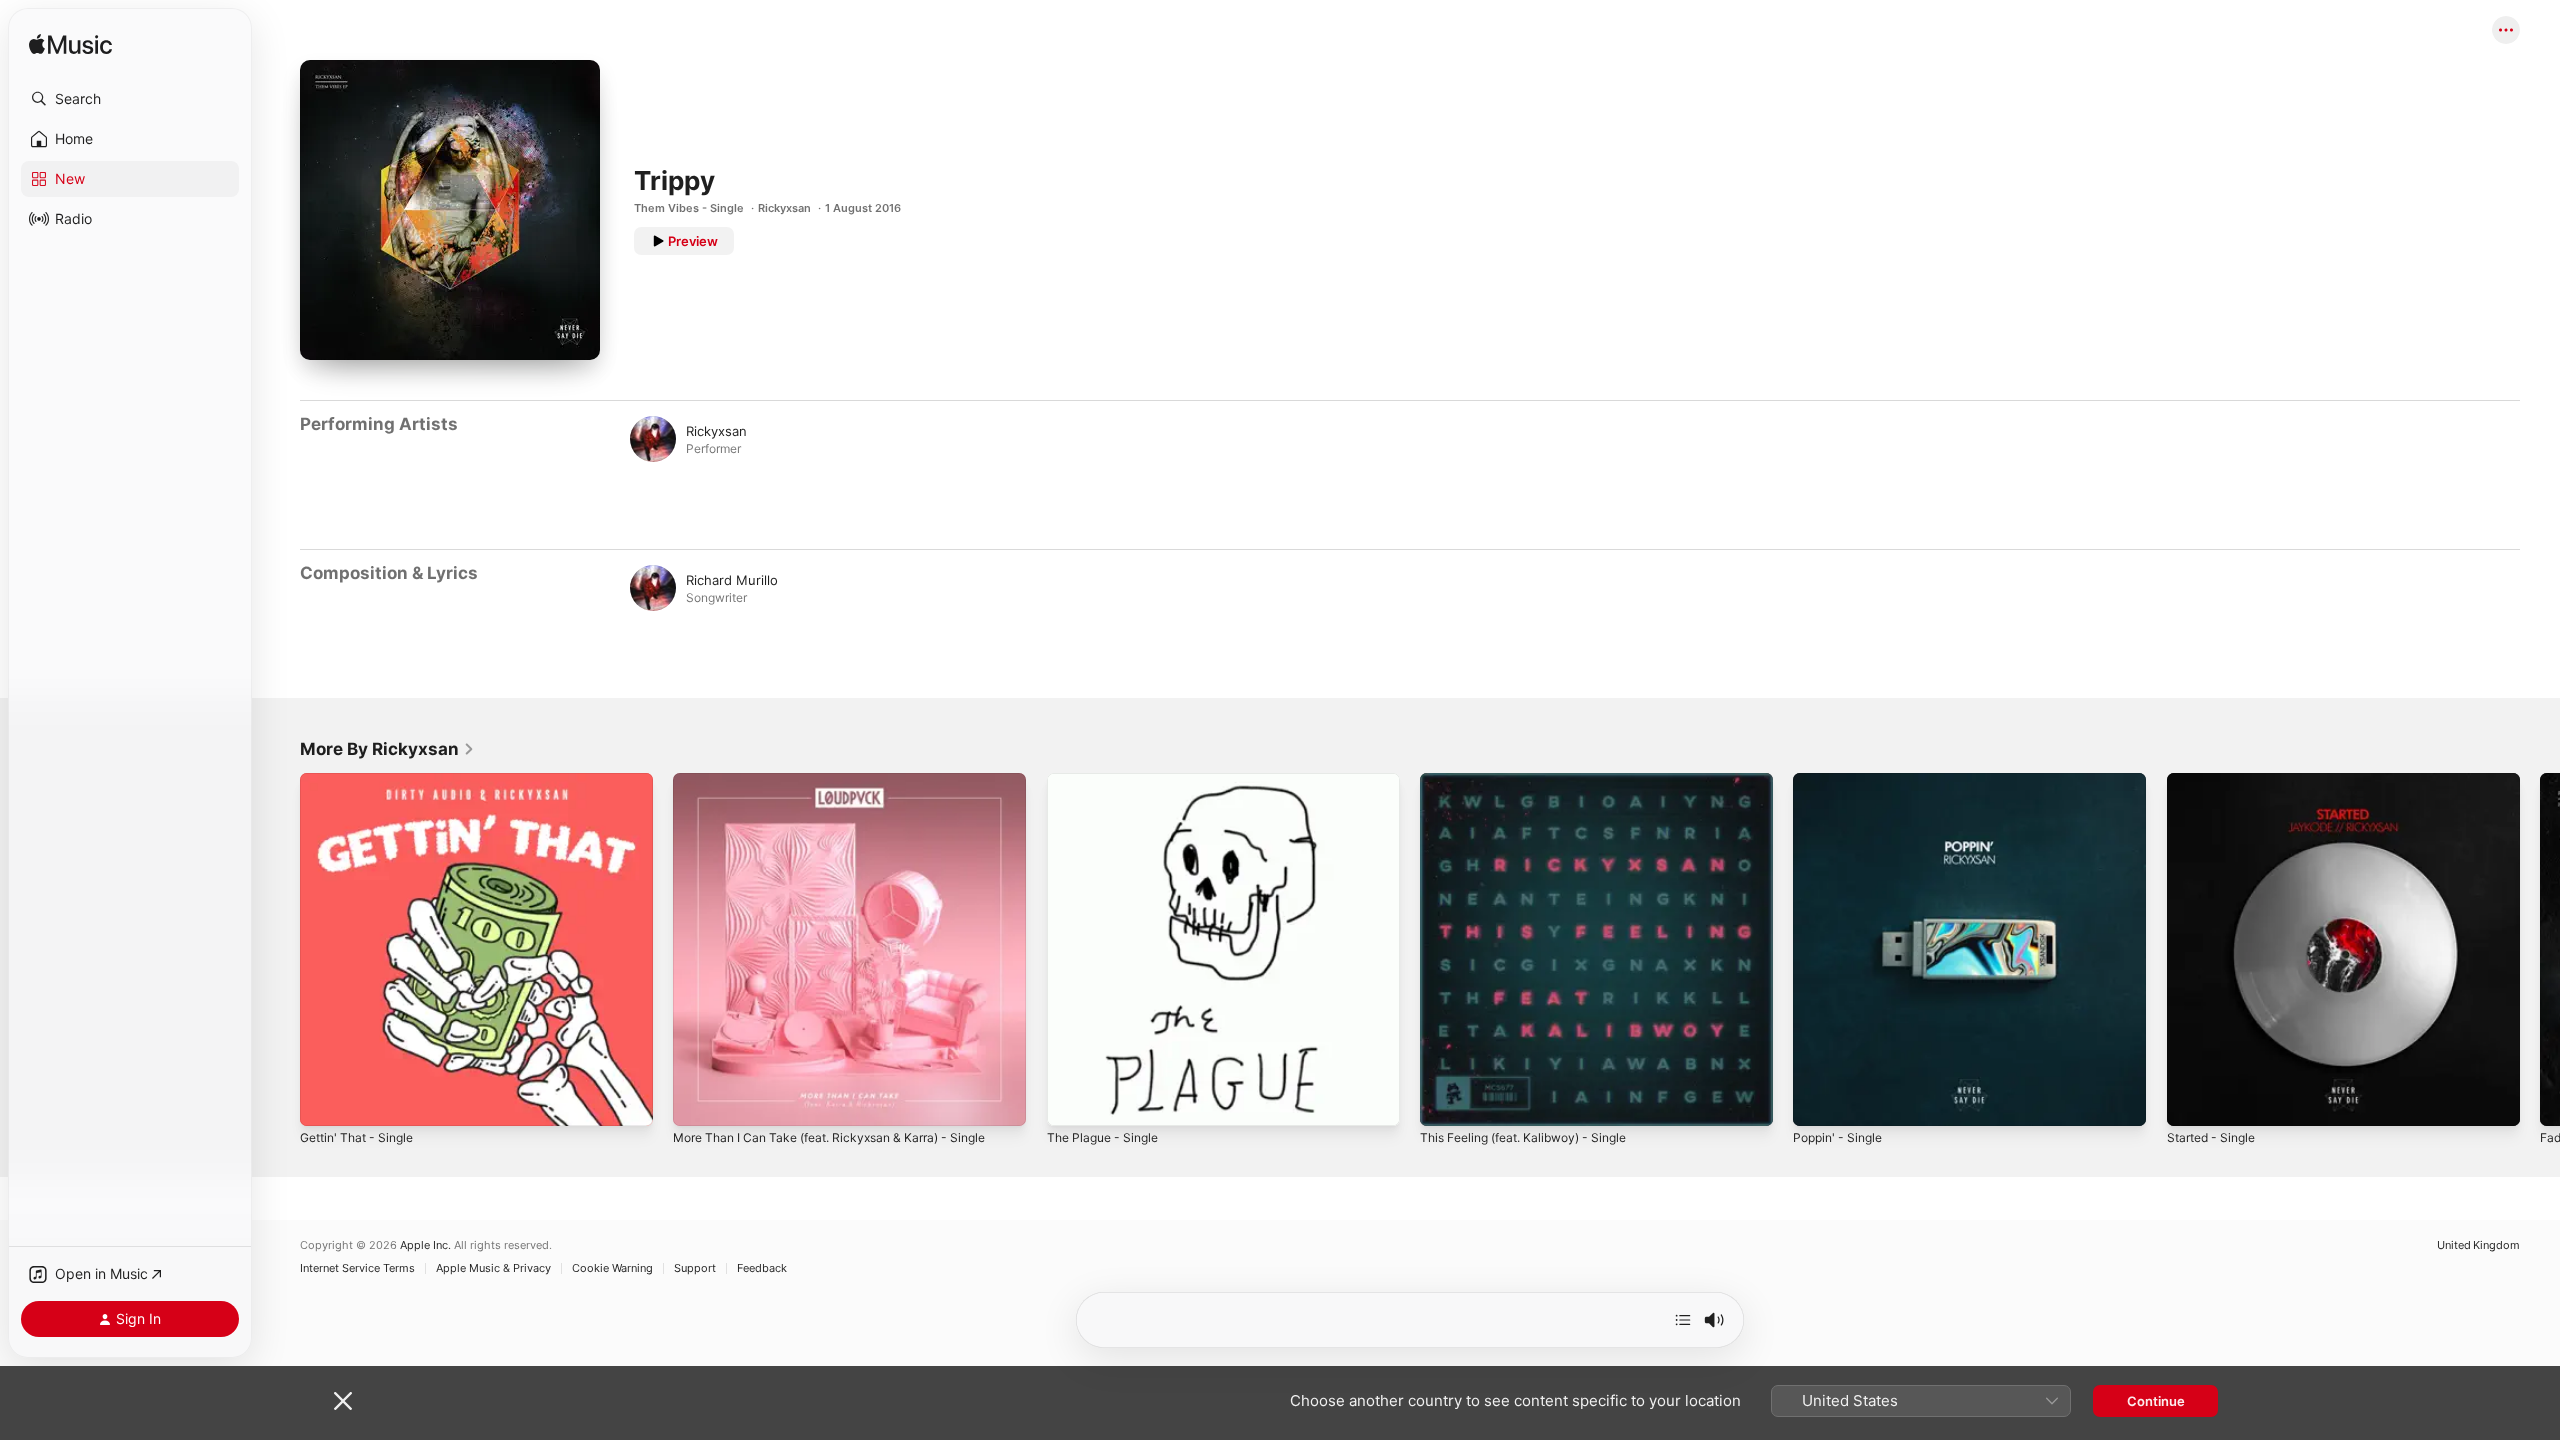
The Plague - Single (1108, 781)
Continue (2156, 1401)
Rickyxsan (784, 208)
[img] (70, 45)
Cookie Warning (612, 1268)
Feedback (762, 1268)
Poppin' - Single (1842, 781)
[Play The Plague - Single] (1072, 1101)
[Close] (343, 1401)
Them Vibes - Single (689, 208)
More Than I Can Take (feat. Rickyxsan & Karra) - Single (845, 781)
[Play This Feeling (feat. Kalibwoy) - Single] (1445, 1101)
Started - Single (2216, 781)
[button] (130, 99)
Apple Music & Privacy (493, 1268)
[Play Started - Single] (2192, 1101)
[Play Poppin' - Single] (1818, 1101)
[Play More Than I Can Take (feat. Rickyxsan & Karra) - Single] (698, 1101)
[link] (387, 749)
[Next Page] (2540, 950)
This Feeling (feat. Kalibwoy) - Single (1534, 781)
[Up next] (1683, 1320)
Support (695, 1268)
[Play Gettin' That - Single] (325, 1101)
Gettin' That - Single (363, 781)
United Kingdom (2478, 1245)
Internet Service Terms (357, 1268)
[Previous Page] (280, 950)
